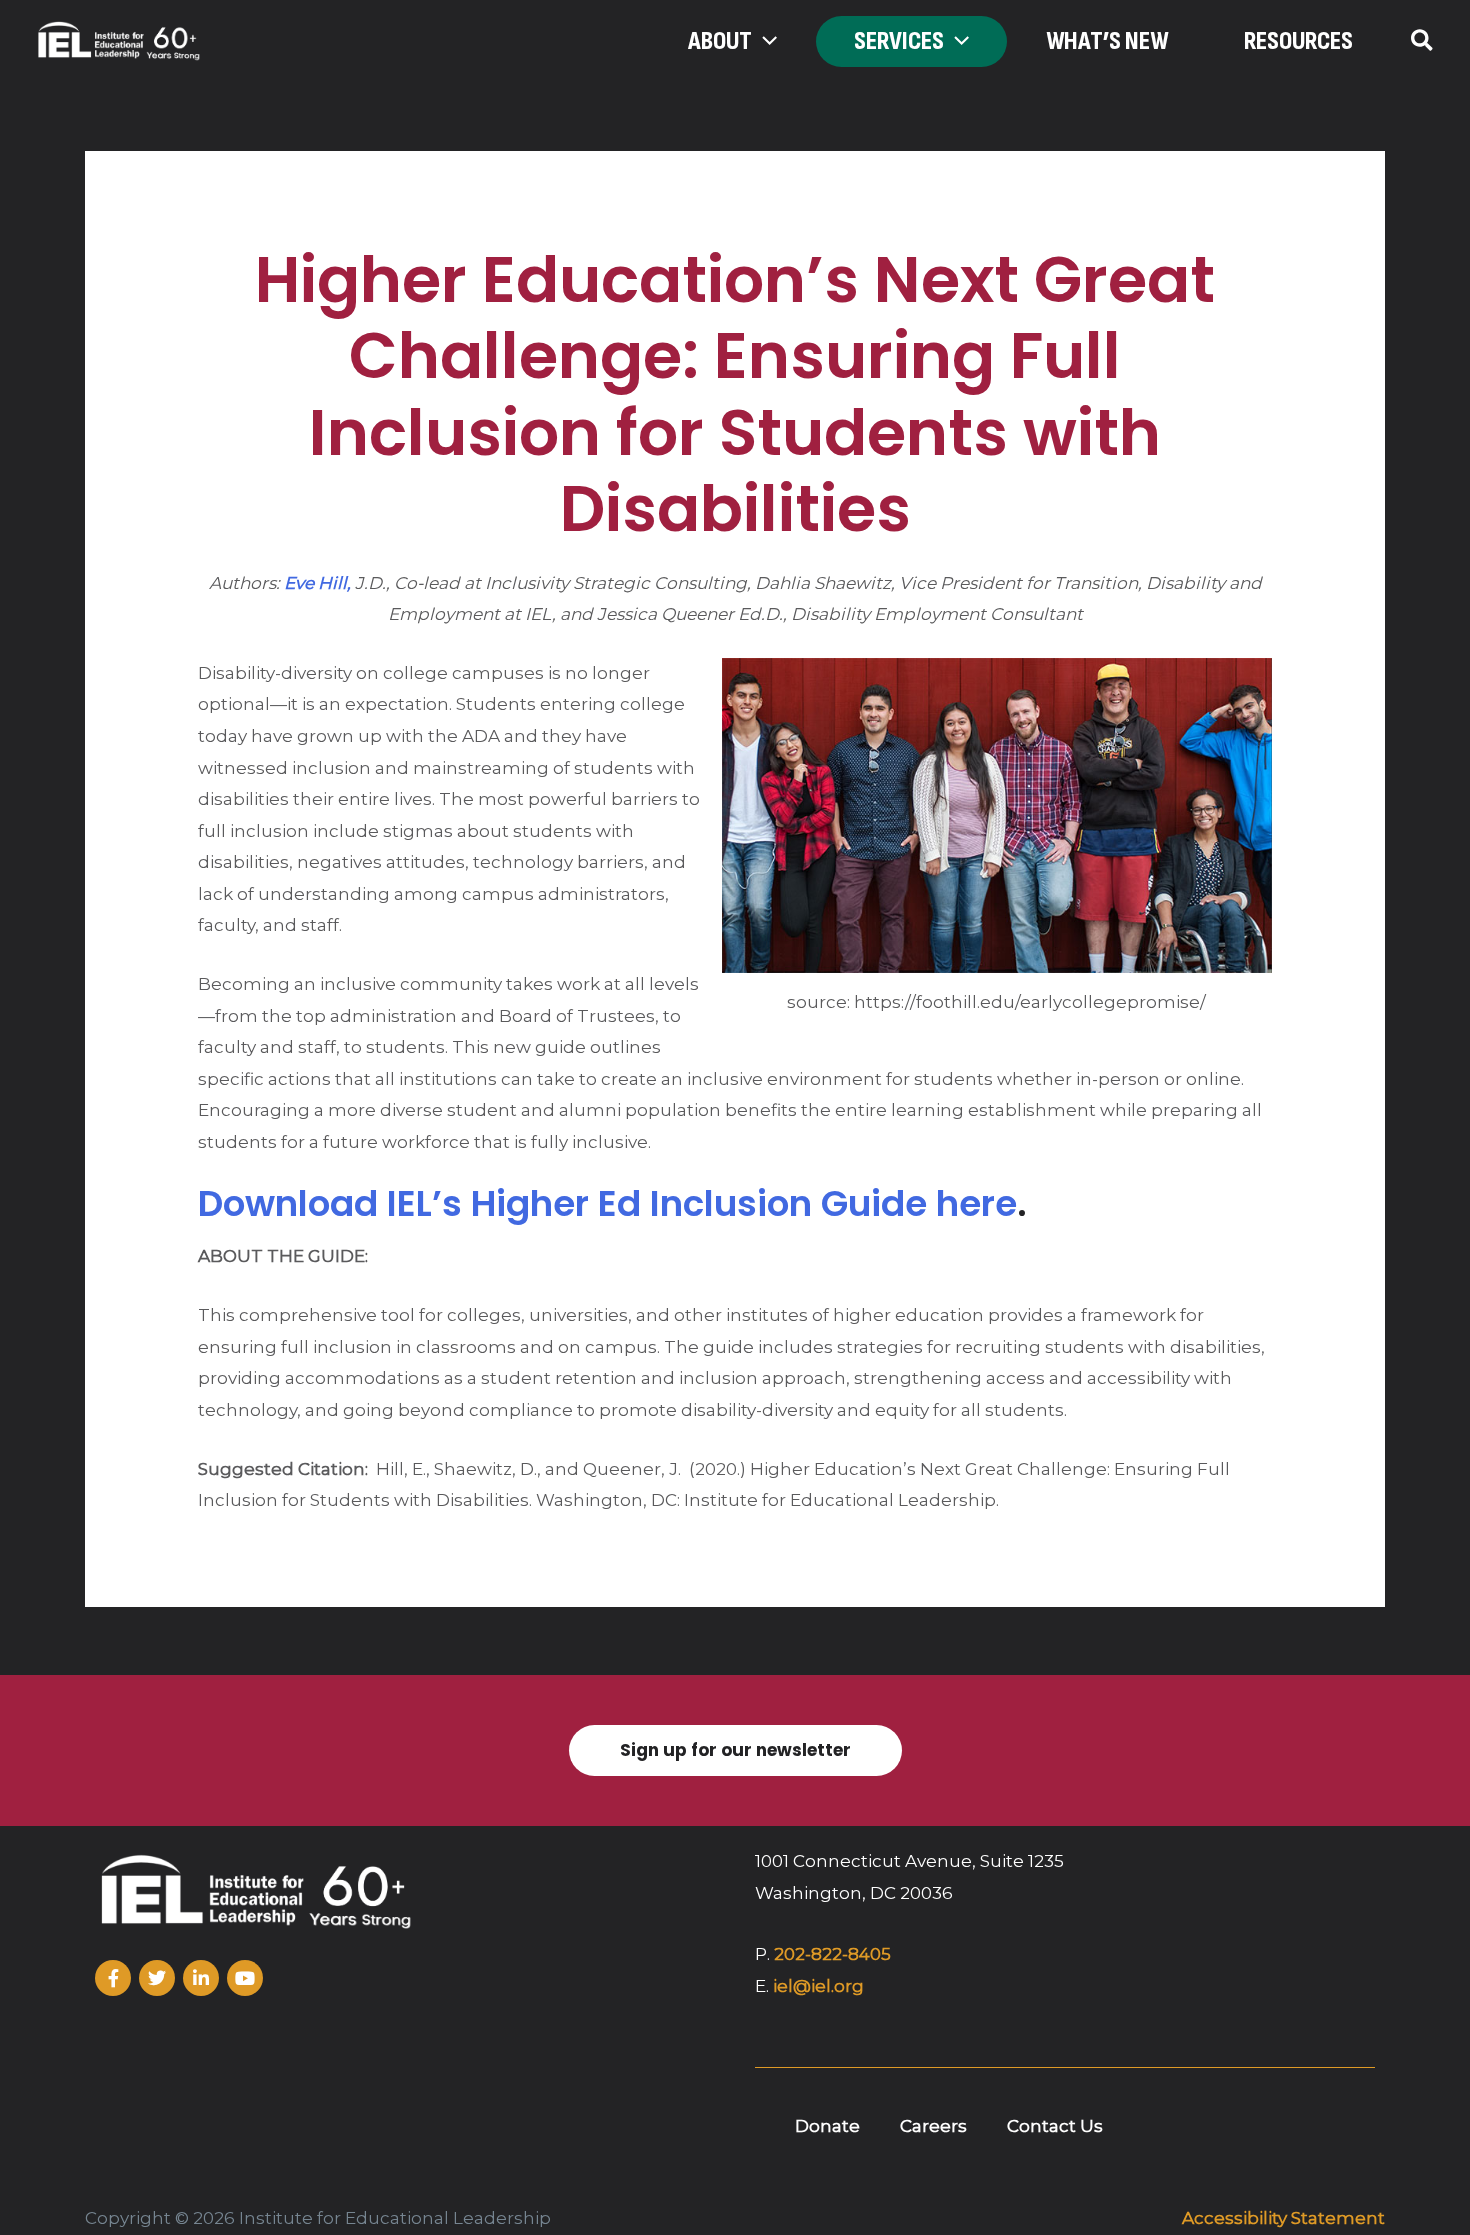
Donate (827, 2126)
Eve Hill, (317, 583)
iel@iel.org (818, 1986)
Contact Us (1055, 2126)
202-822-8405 (832, 1954)
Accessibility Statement (1283, 2218)
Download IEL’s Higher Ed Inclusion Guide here (607, 1203)
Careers (933, 2126)
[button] (764, 42)
